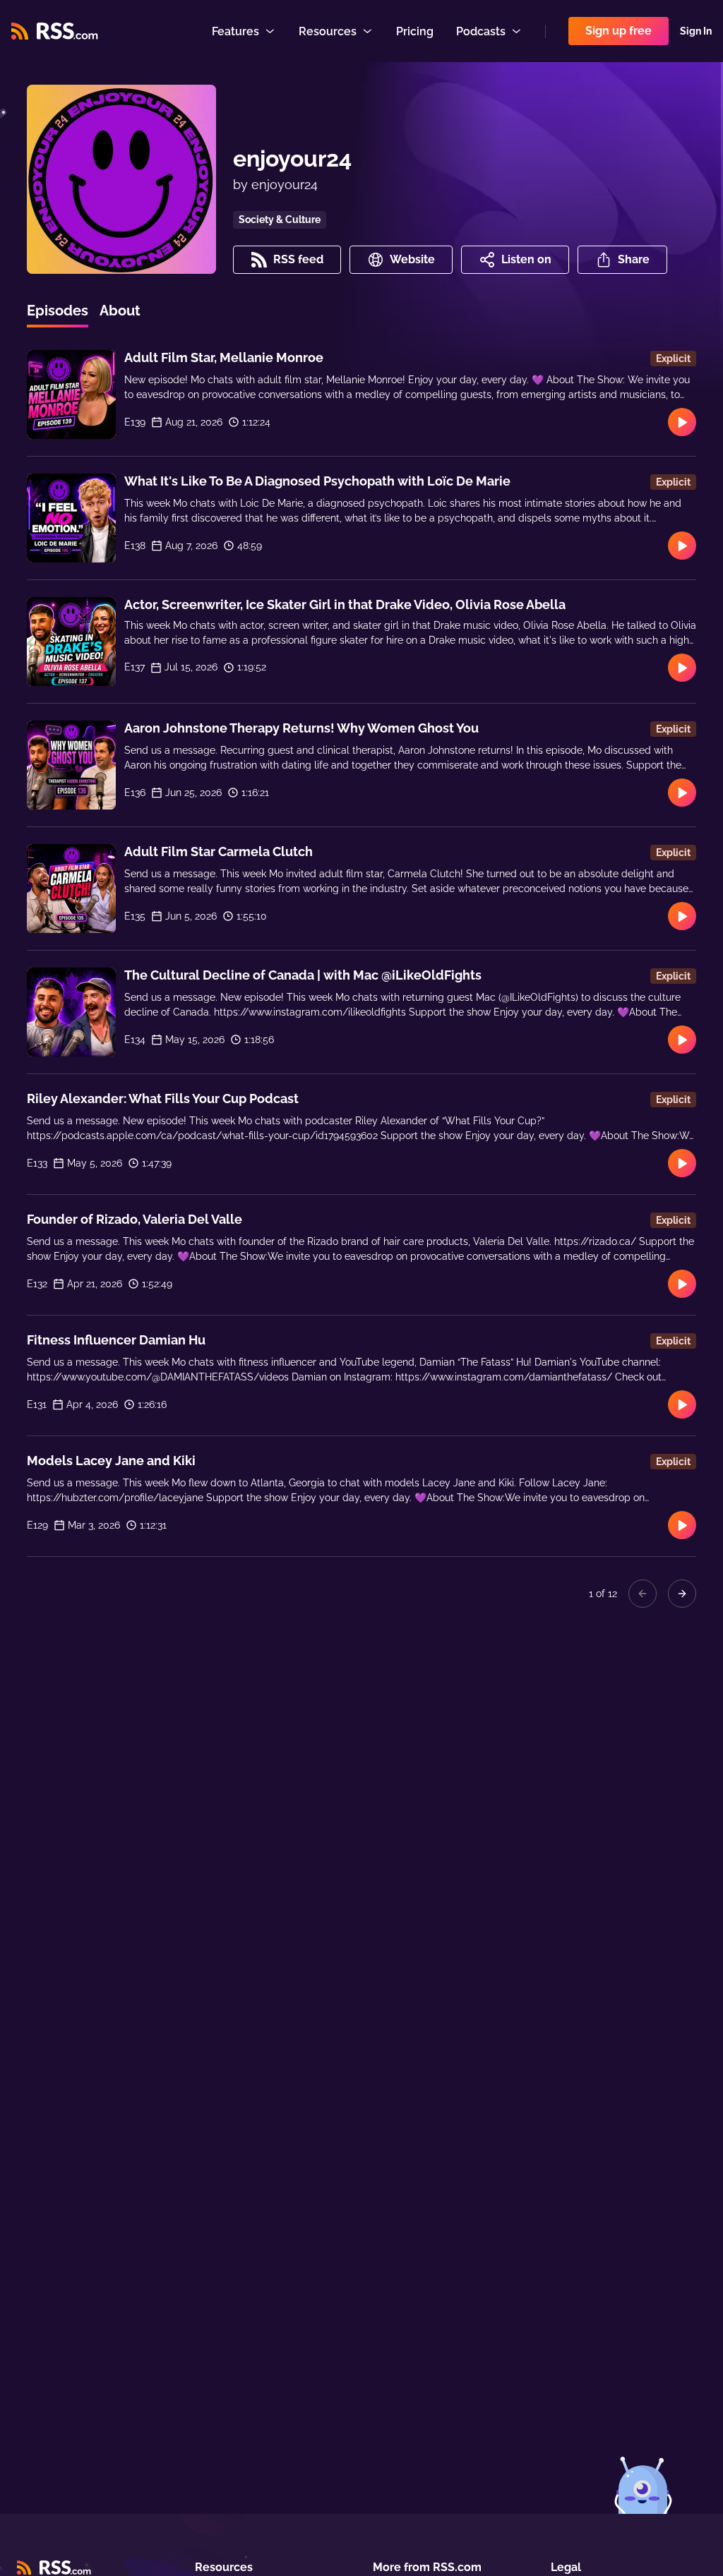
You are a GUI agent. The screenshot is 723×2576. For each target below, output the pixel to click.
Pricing (415, 31)
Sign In (696, 31)
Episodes (58, 311)
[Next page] (682, 1594)
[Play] (682, 422)
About (120, 311)
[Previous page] (643, 1594)
